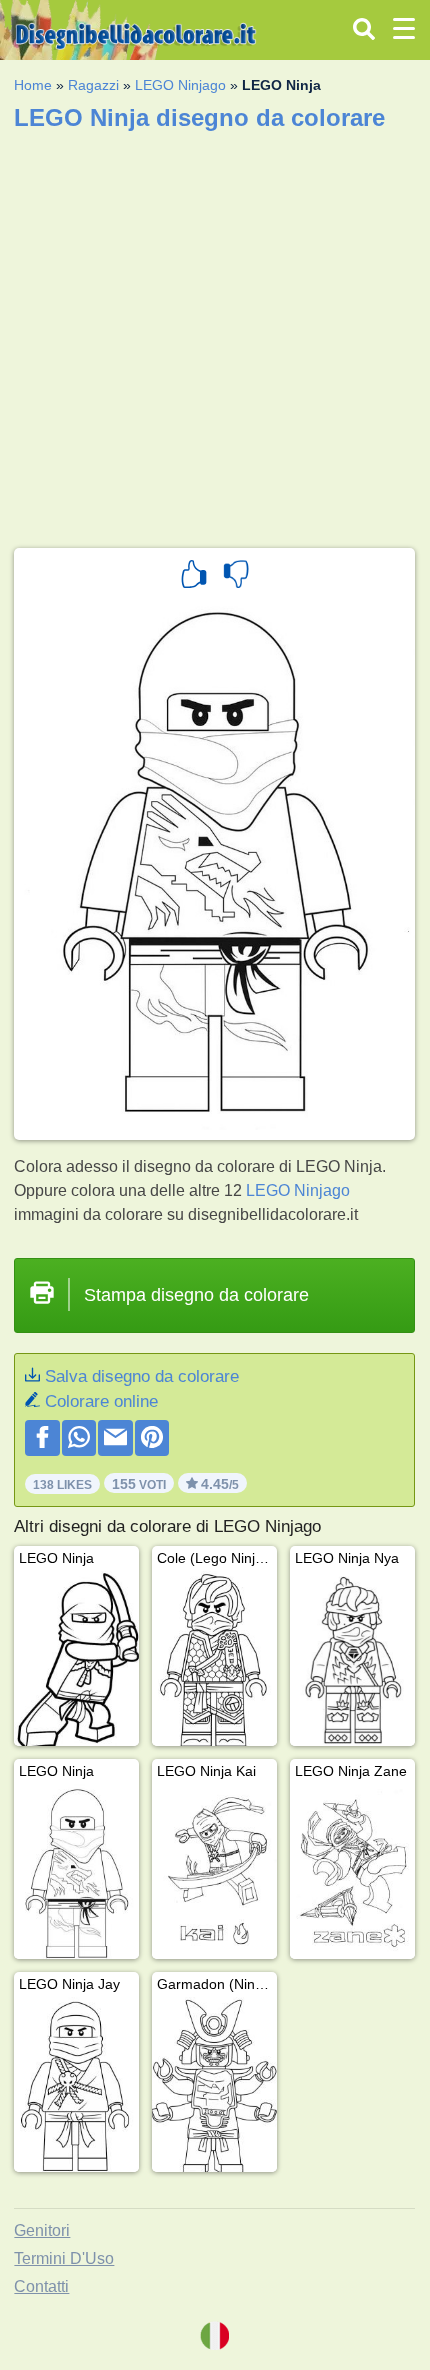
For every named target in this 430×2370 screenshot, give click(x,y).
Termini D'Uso (64, 2258)
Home (33, 85)
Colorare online (101, 1401)
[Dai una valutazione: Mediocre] (236, 577)
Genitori (42, 2230)
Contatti (41, 2286)
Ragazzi (93, 85)
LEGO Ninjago (180, 85)
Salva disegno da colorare (142, 1376)
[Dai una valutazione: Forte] (194, 577)
